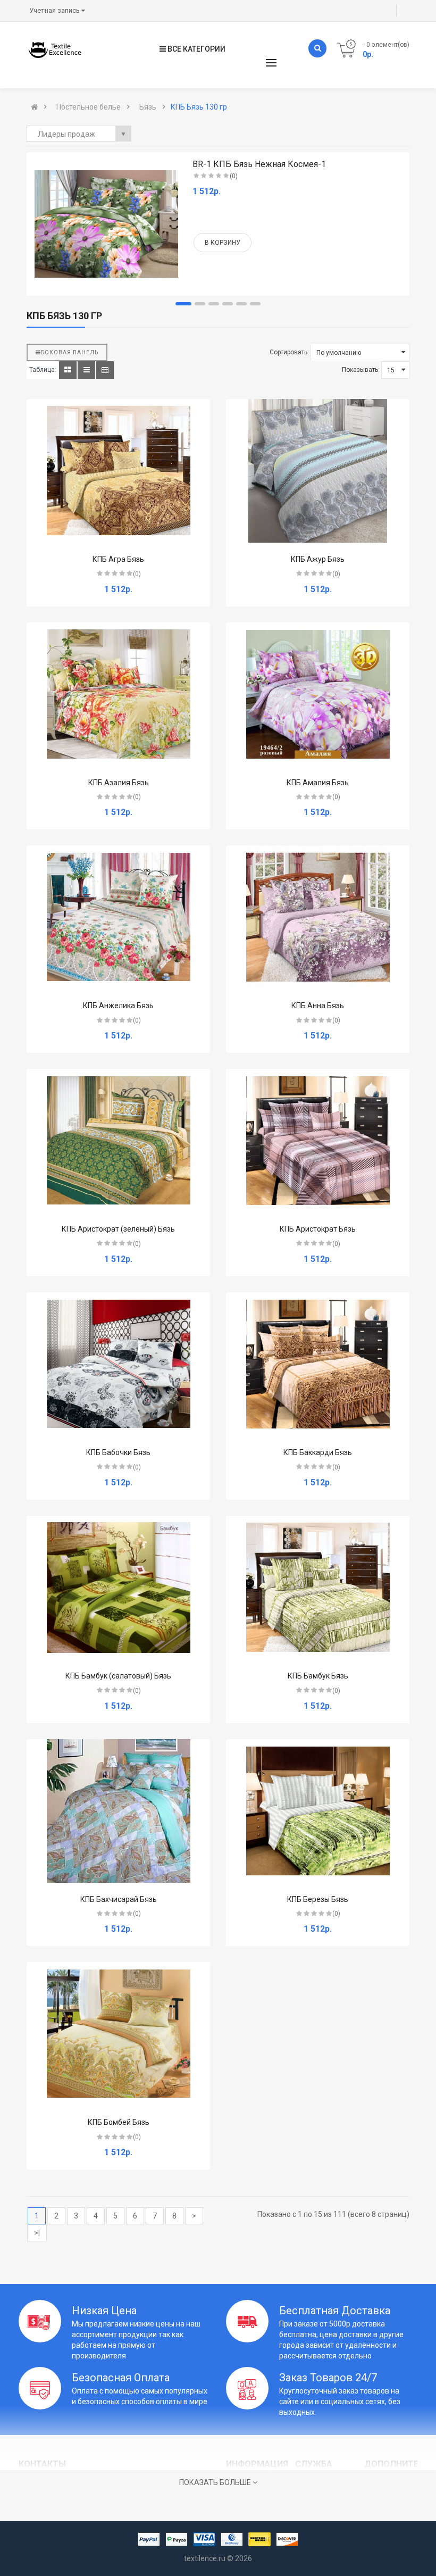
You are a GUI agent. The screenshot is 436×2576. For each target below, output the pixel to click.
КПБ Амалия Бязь (318, 783)
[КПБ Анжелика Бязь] (119, 917)
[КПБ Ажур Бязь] (318, 471)
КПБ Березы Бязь (318, 1899)
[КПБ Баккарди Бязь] (318, 1364)
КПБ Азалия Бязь (119, 783)
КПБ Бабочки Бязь (118, 1452)
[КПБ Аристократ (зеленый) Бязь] (119, 1141)
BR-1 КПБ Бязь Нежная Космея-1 (259, 164)
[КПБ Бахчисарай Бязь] (119, 1811)
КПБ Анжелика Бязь (118, 1006)
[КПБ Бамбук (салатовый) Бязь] (119, 1588)
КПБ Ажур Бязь (318, 559)
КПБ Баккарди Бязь (318, 1452)
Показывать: (361, 370)
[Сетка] (68, 370)
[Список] (86, 370)
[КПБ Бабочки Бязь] (119, 1364)
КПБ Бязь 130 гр (199, 107)
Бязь (148, 107)
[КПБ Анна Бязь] (318, 917)
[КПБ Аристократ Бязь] (318, 1141)
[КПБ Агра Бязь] (119, 471)
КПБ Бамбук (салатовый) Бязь (118, 1676)
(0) (234, 176)
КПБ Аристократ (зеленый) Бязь (118, 1229)
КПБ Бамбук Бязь (318, 1676)
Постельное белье (89, 107)
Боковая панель (70, 352)
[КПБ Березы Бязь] (318, 1811)
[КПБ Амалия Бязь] (318, 694)
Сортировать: (289, 352)
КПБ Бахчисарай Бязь (119, 1899)
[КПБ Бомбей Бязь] (119, 2034)
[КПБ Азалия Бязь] (119, 694)
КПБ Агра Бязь (118, 559)
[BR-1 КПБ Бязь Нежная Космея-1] (106, 224)
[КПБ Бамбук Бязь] (318, 1588)
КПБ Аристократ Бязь (318, 1229)
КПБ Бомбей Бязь (119, 2122)
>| (37, 2233)
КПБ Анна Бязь (318, 1006)
